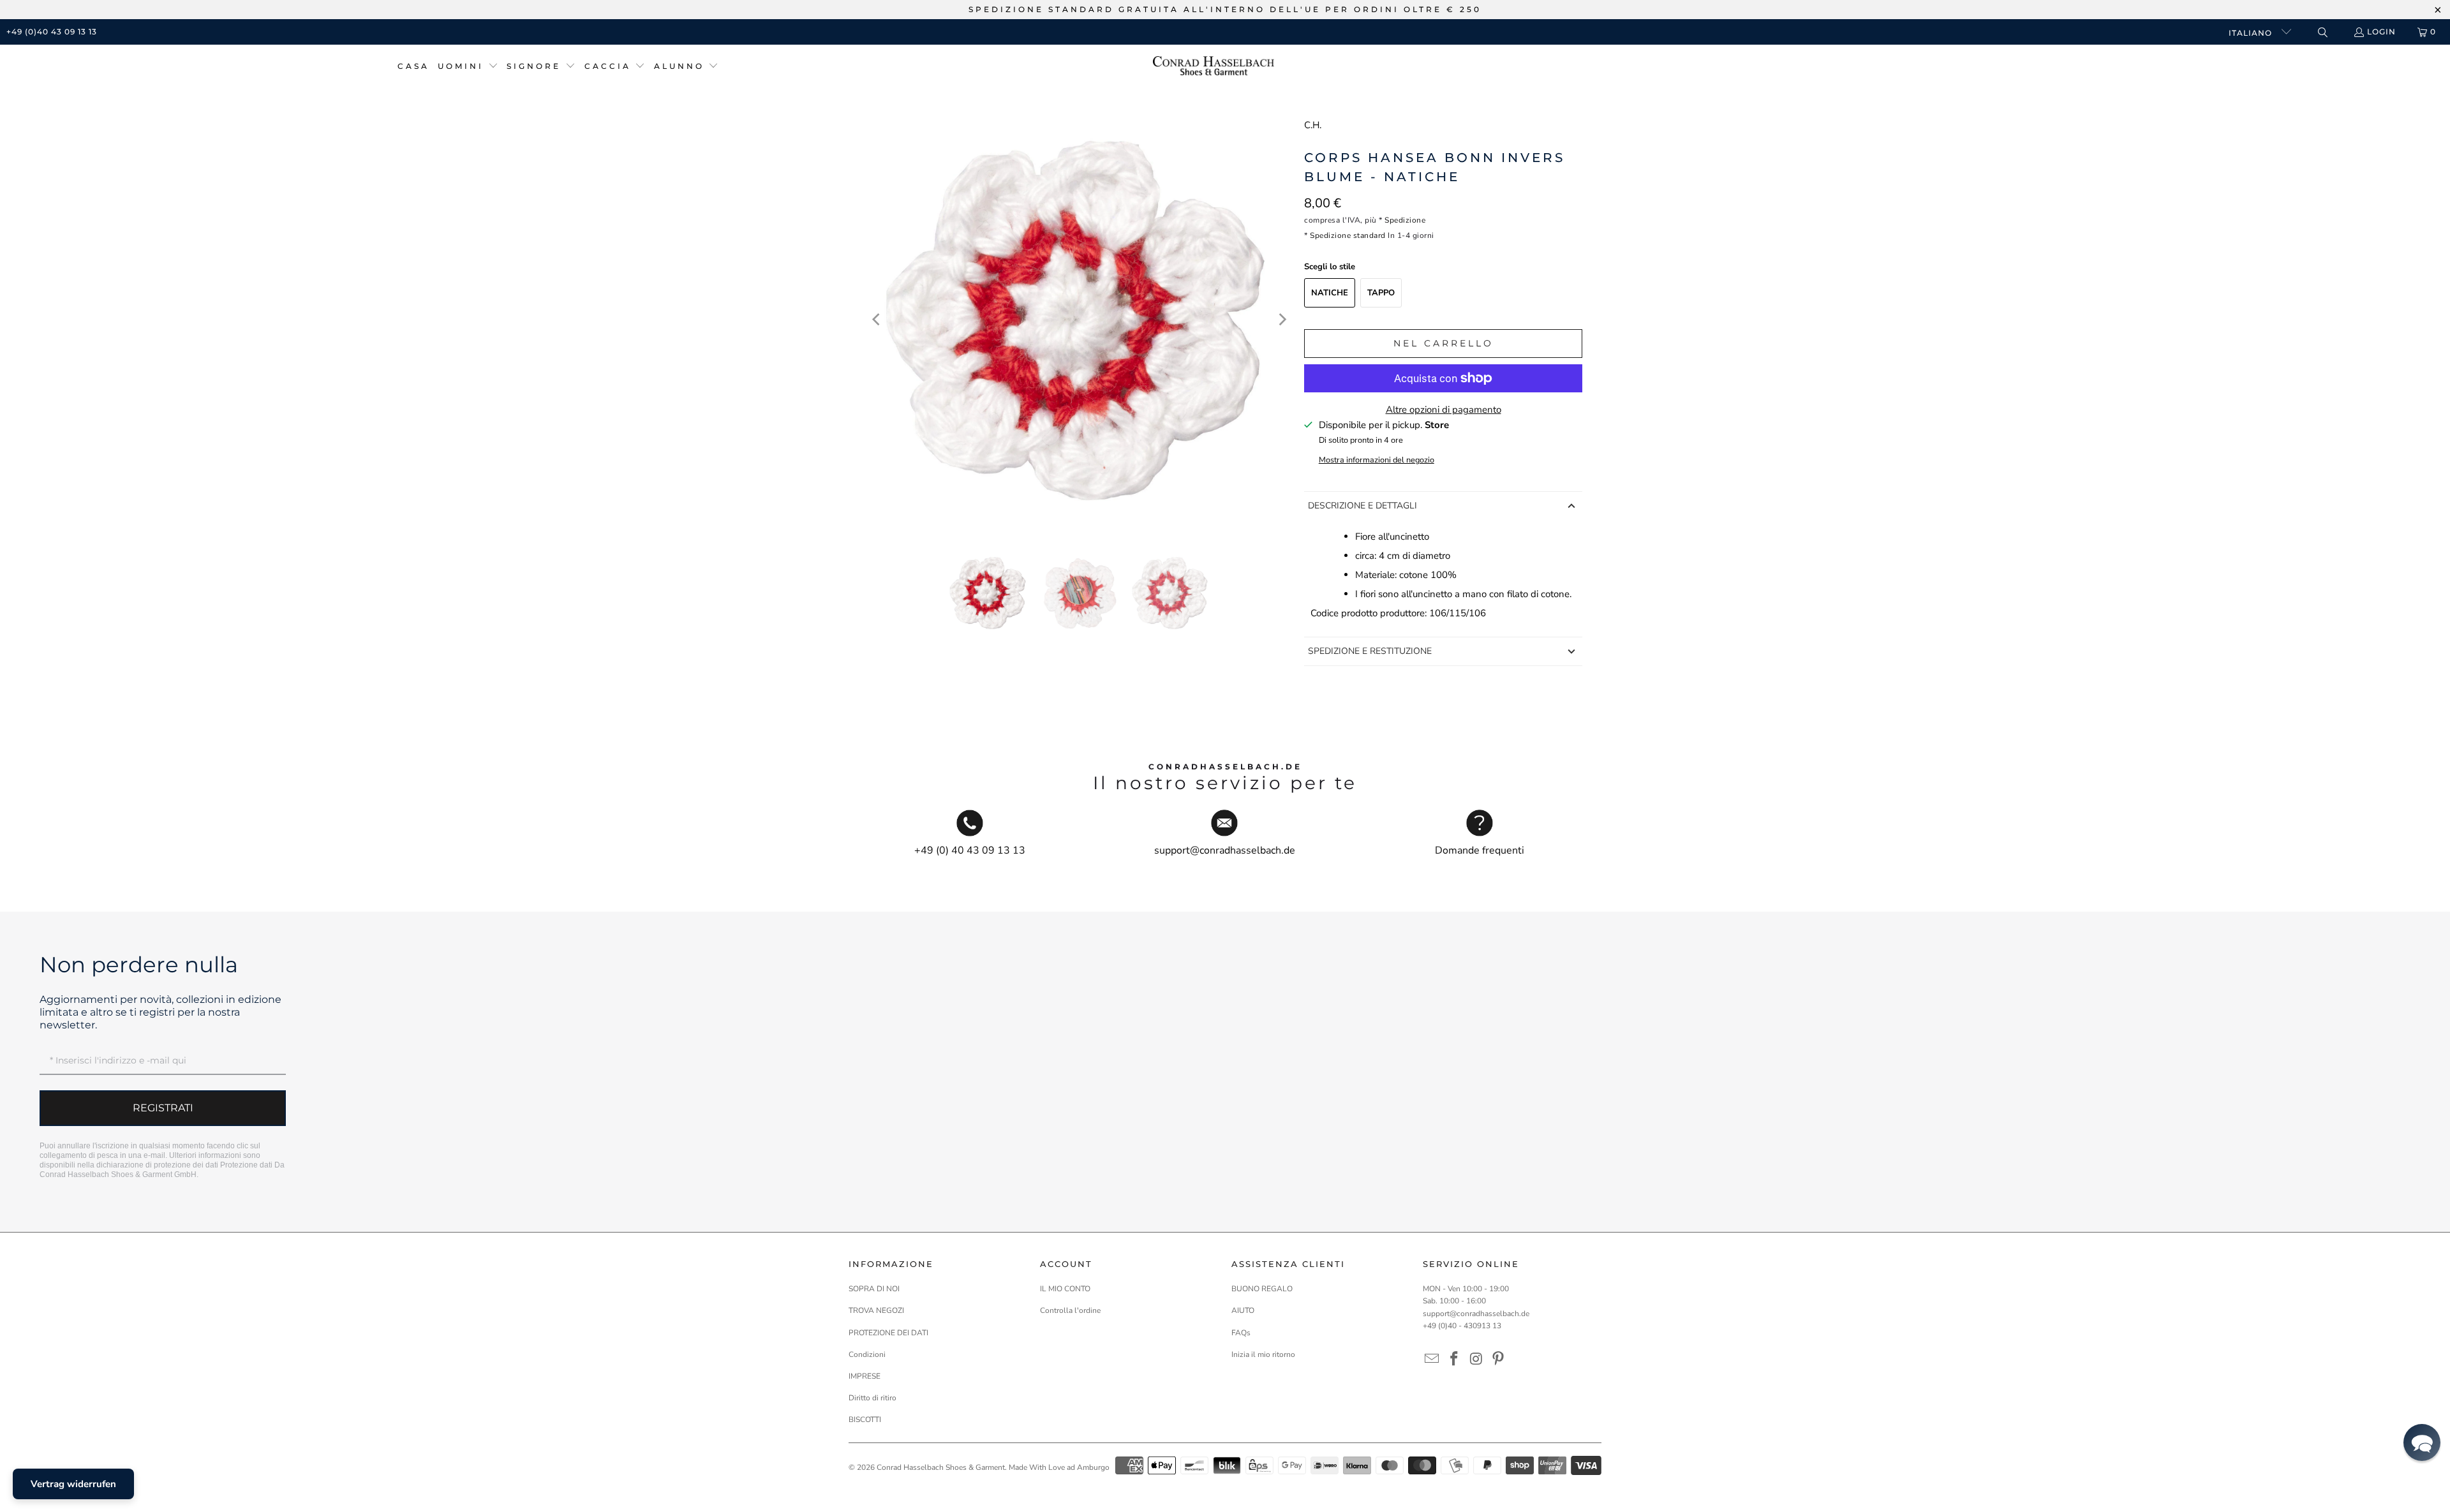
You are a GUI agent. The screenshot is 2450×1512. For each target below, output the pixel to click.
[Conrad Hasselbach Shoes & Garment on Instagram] (1476, 1360)
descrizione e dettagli (1362, 506)
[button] (468, 67)
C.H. (1313, 125)
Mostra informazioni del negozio (1377, 460)
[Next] (1282, 320)
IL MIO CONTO (1065, 1289)
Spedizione (1405, 220)
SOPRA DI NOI (874, 1289)
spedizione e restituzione (1370, 651)
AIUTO (1243, 1310)
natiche (1330, 293)
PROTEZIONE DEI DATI (888, 1333)
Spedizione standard (1348, 235)
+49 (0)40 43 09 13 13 (52, 32)
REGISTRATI (163, 1108)
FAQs (1241, 1333)
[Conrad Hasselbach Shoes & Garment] (1214, 67)
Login (2381, 32)
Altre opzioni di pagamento (1444, 410)
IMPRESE (865, 1376)
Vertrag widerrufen (73, 1484)
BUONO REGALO (1262, 1289)
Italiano (2252, 33)
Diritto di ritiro (872, 1398)
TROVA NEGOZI (876, 1310)
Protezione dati (246, 1165)
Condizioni (867, 1354)
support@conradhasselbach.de (1476, 1314)
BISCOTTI (865, 1419)
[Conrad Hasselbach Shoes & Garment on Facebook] (1455, 1360)
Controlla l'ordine (1070, 1310)
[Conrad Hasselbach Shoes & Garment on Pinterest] (1499, 1360)
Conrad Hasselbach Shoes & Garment (941, 1467)
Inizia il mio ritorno (1263, 1354)
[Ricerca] (2322, 32)
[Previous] (877, 320)
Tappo (1381, 293)
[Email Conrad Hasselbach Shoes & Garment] (1432, 1360)
